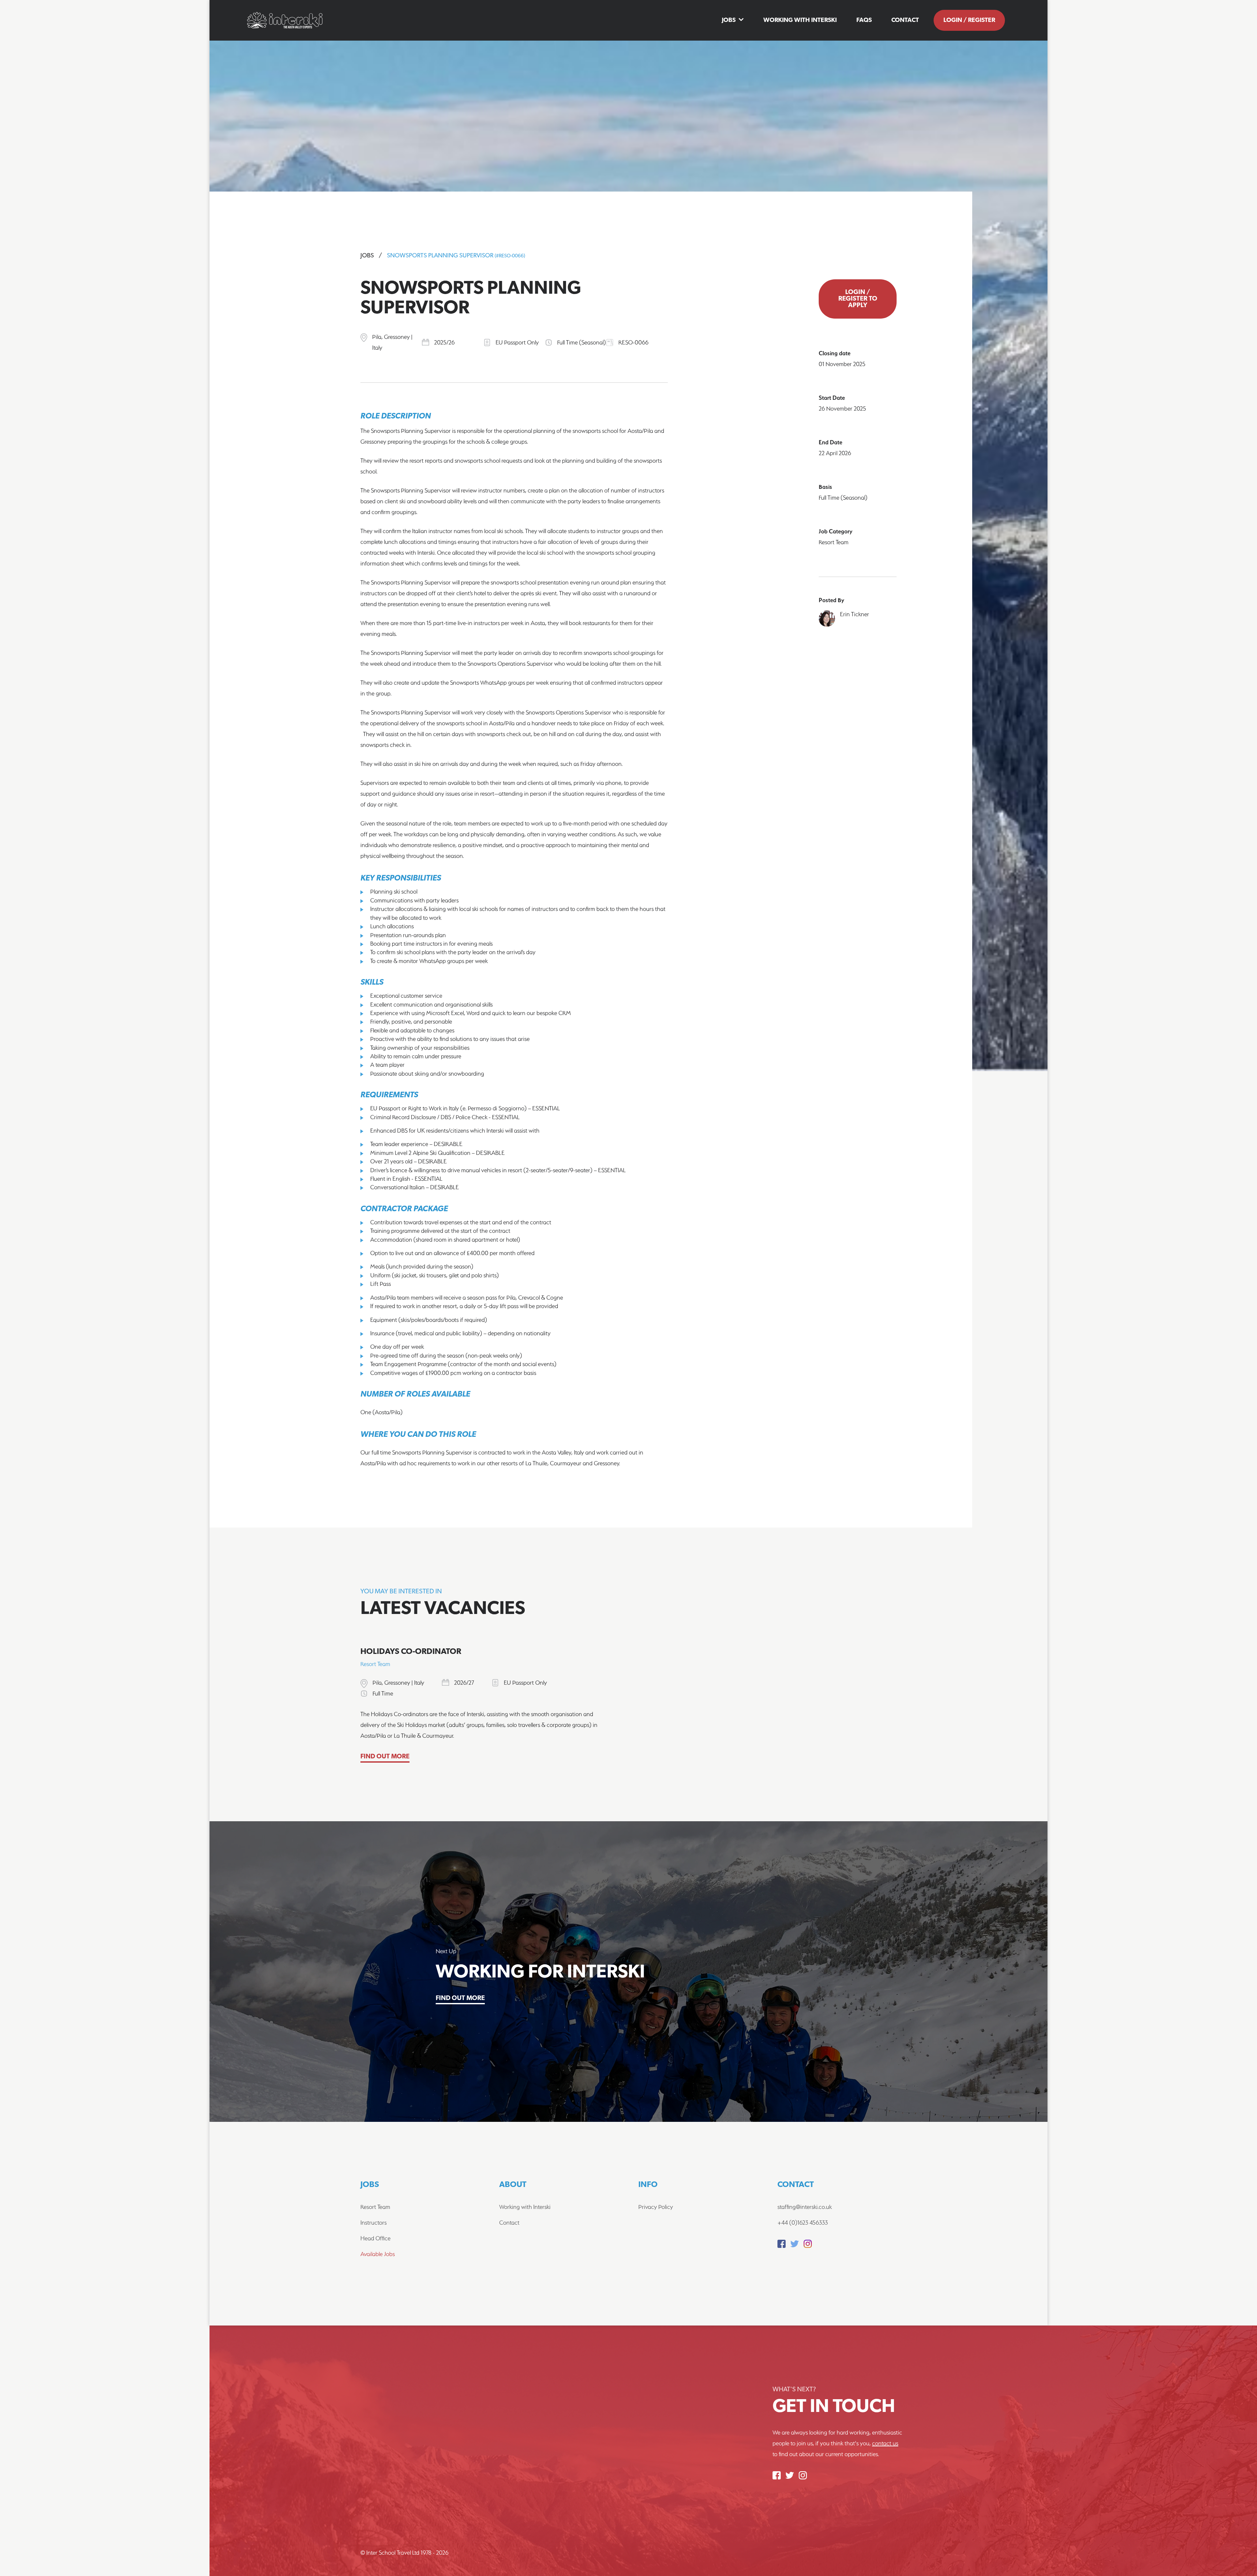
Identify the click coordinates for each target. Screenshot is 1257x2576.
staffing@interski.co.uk (805, 2207)
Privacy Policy (656, 2207)
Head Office (375, 2238)
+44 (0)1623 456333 (803, 2223)
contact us (885, 2443)
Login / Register (969, 20)
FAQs (864, 20)
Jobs (729, 20)
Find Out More (385, 1757)
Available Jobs (378, 2254)
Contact (905, 20)
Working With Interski (800, 20)
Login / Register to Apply (858, 299)
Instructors (373, 2223)
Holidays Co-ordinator (411, 1652)
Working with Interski (525, 2207)
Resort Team (375, 2207)
